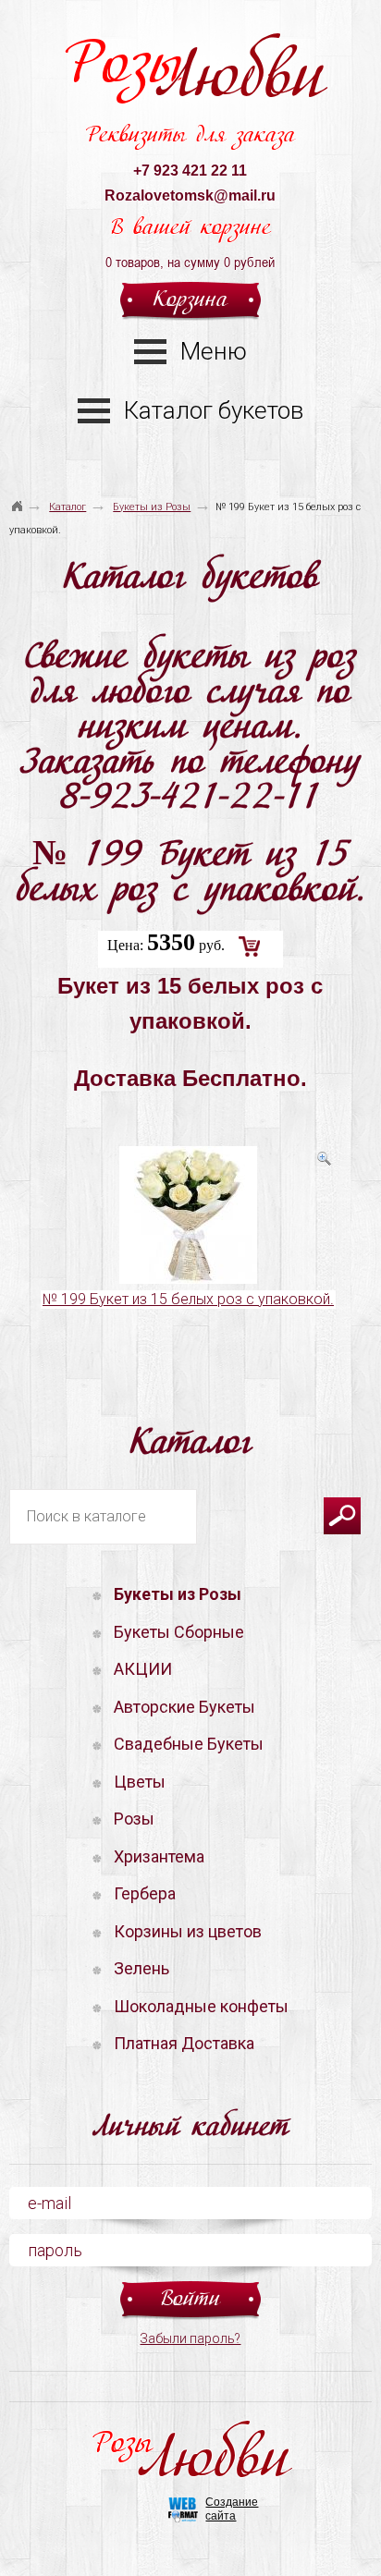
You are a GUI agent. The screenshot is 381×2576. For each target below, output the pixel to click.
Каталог (68, 507)
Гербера (145, 1893)
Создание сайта (232, 2509)
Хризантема (159, 1856)
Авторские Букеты (184, 1707)
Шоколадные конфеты (201, 2006)
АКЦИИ (143, 1669)
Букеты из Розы (152, 507)
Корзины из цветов (188, 1931)
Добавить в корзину (250, 946)
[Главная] (17, 498)
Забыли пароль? (190, 2338)
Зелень (141, 1968)
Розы (194, 75)
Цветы (140, 1782)
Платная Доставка (184, 2043)
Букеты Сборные (179, 1632)
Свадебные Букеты (189, 1744)
